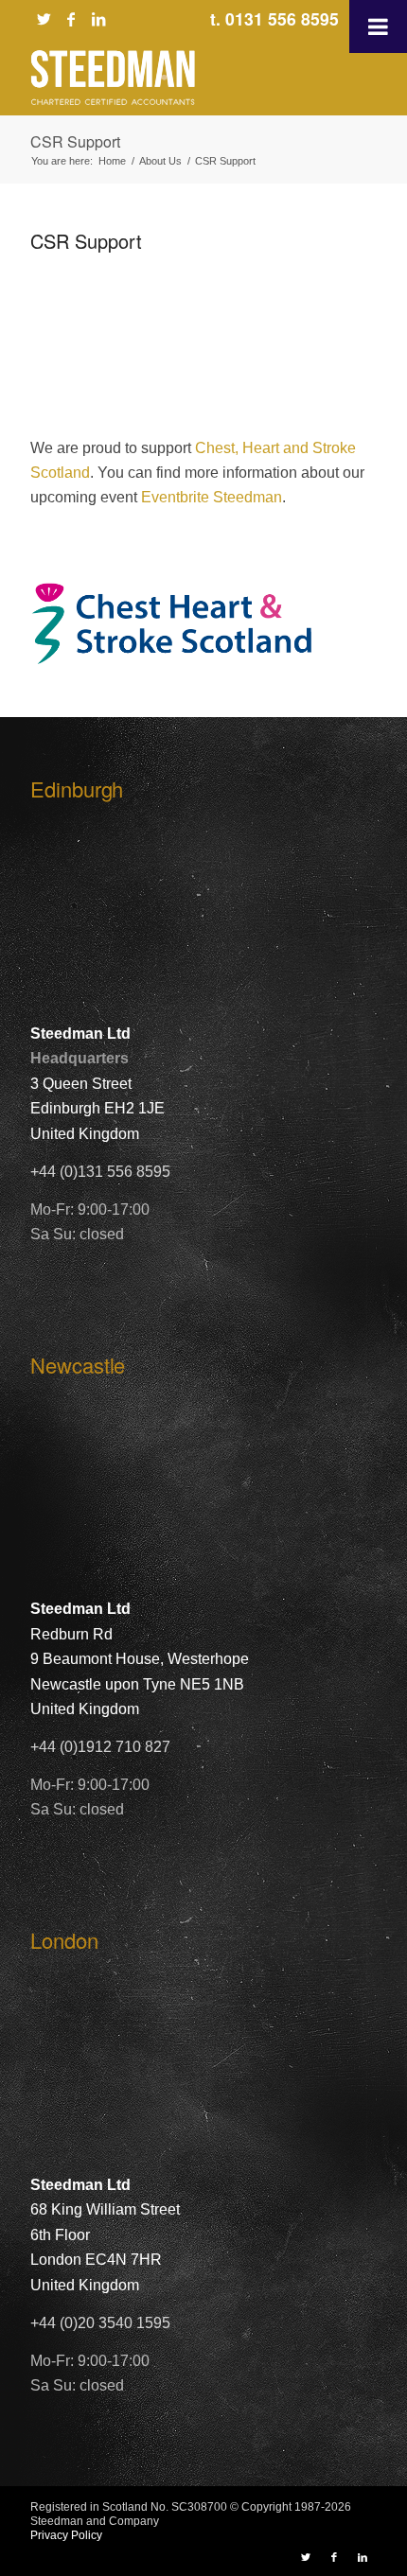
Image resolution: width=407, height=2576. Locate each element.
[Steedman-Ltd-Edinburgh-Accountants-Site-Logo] (168, 78)
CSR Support (75, 141)
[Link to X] (44, 19)
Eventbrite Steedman (212, 497)
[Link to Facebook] (71, 19)
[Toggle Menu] (378, 26)
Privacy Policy (66, 2535)
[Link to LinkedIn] (98, 19)
